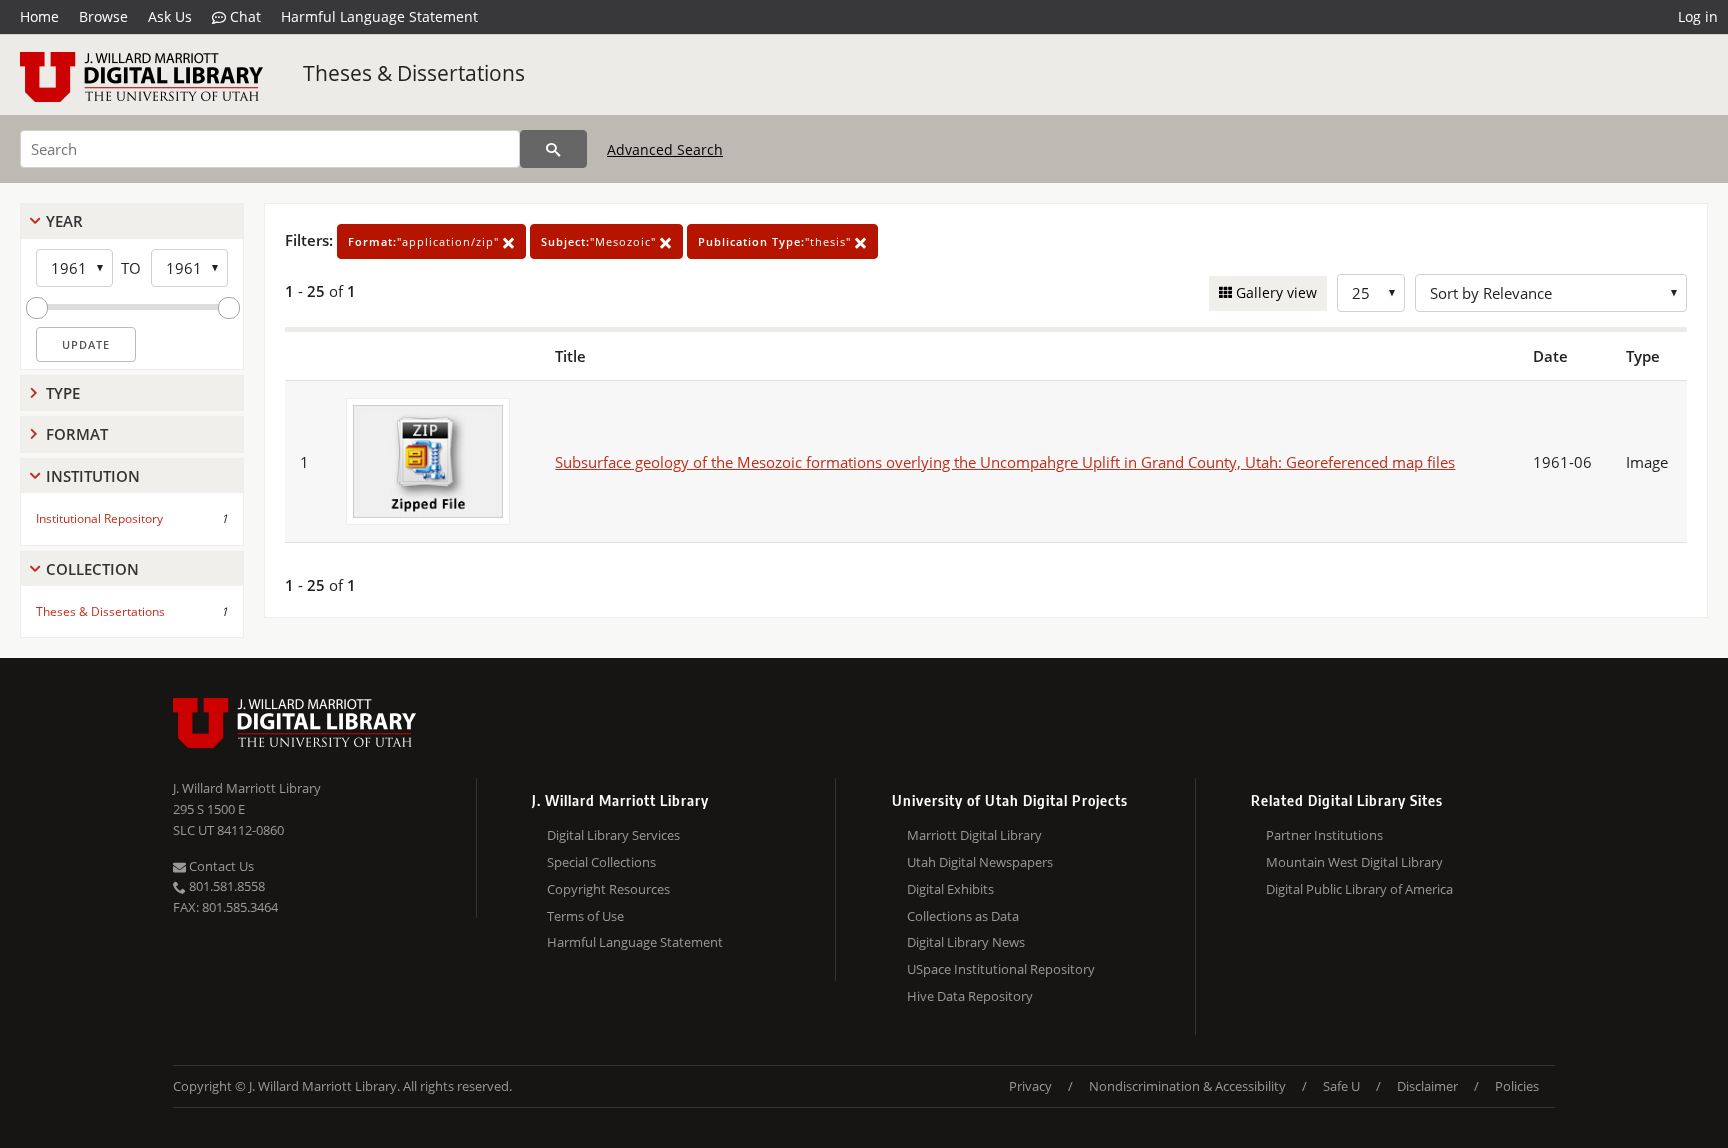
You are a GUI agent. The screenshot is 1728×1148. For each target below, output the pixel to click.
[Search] (553, 149)
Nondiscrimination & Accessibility (1187, 1086)
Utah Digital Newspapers (980, 862)
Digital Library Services (613, 835)
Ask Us (170, 16)
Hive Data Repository (970, 996)
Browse (103, 16)
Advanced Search (665, 149)
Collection (92, 569)
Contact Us (220, 866)
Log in (1698, 16)
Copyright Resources (608, 889)
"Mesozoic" (600, 241)
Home (39, 16)
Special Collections (601, 862)
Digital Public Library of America (1359, 889)
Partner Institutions (1324, 835)
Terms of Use (585, 916)
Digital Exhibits (950, 889)
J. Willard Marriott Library (247, 788)
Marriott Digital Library (974, 835)
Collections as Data (963, 916)
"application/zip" (425, 241)
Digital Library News (966, 942)
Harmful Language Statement (379, 16)
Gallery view (1274, 292)
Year (64, 221)
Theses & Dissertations (414, 73)
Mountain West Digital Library (1354, 862)
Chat (243, 16)
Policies (1517, 1086)
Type (63, 393)
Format (77, 434)
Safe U (1341, 1086)
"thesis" (776, 241)
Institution (93, 476)
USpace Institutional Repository (1001, 969)
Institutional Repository (99, 518)
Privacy (1030, 1086)
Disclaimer (1427, 1086)
